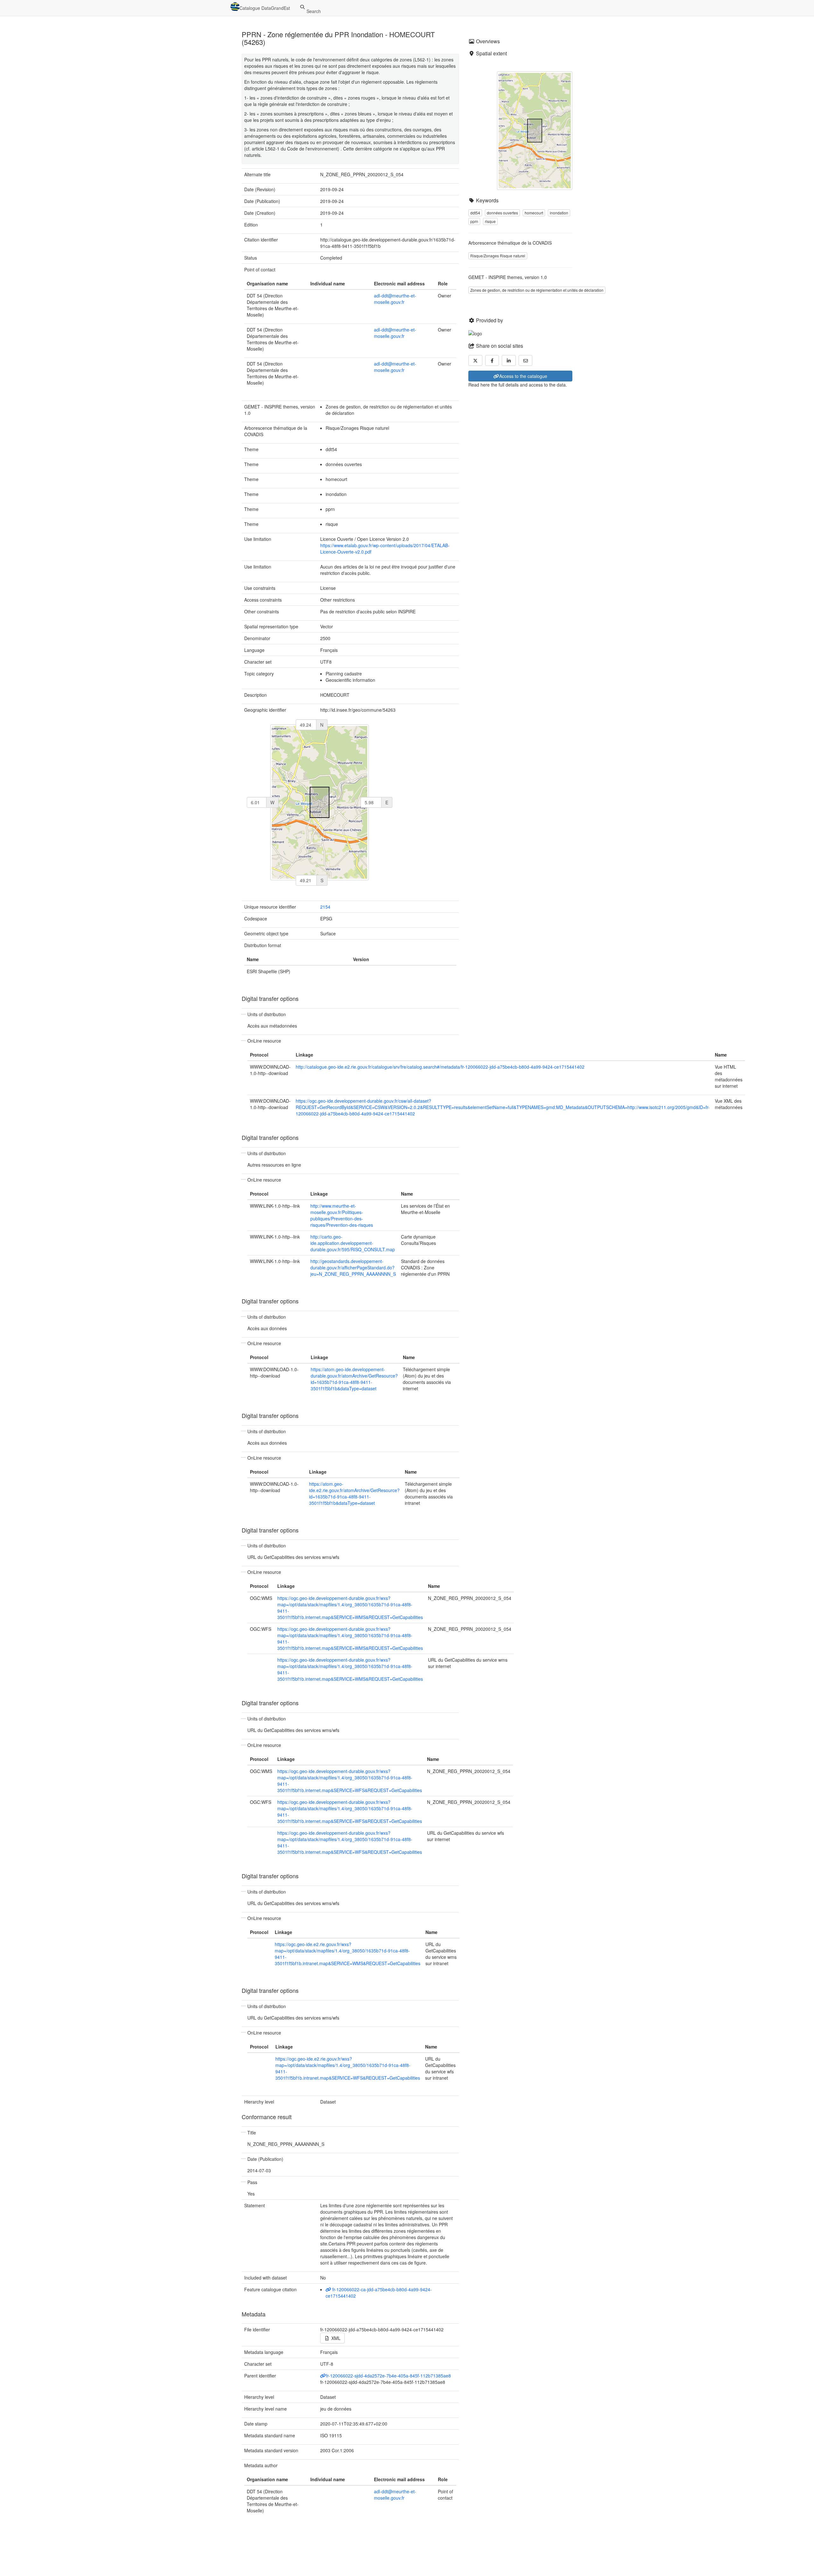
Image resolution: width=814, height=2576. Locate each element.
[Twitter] (475, 360)
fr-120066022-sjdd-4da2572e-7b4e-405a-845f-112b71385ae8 (388, 2376)
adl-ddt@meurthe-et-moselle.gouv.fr (395, 299)
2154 (325, 907)
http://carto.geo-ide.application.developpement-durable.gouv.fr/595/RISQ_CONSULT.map (353, 1243)
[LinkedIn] (509, 360)
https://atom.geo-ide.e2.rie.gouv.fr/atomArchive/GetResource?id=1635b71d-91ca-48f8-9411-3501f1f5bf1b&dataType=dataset (354, 1493)
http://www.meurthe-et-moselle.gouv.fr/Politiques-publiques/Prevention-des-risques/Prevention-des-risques (342, 1215)
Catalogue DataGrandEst (265, 8)
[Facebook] (492, 360)
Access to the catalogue (523, 376)
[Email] (526, 360)
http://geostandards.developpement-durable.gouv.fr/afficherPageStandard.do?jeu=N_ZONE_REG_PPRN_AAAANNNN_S (353, 1267)
